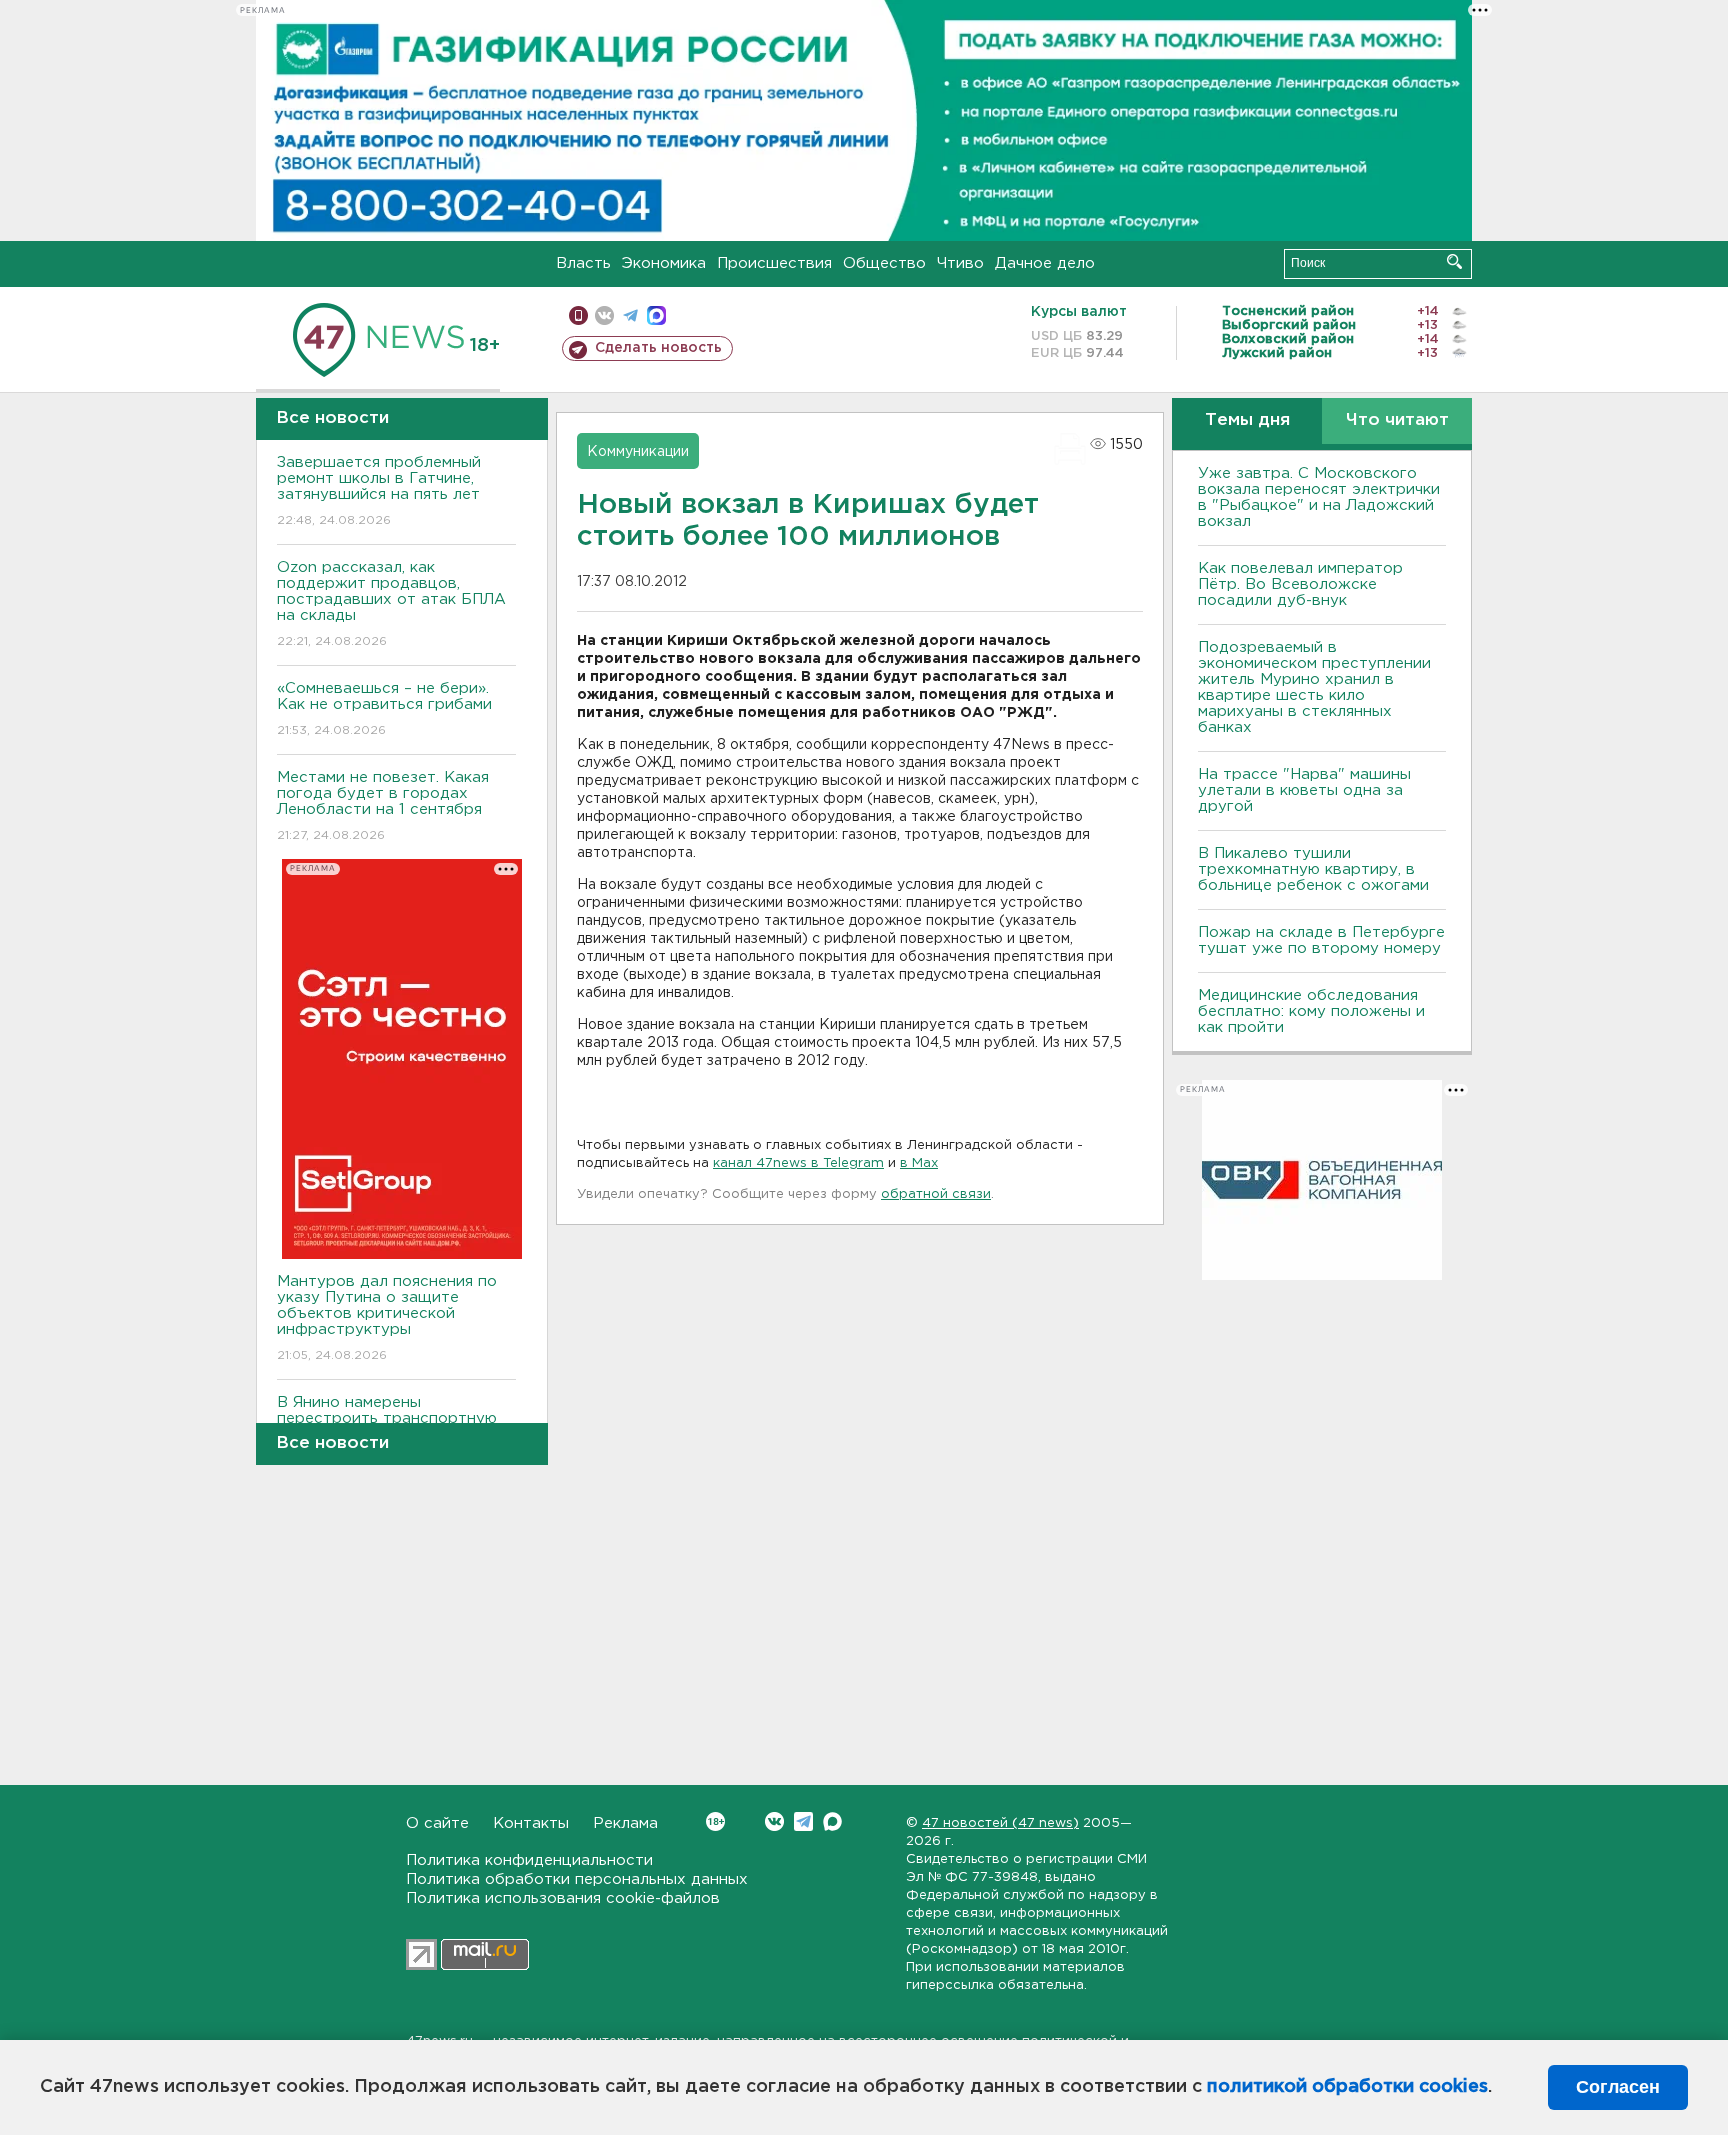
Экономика (664, 263)
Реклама (625, 1823)
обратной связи (936, 1194)
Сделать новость (658, 348)
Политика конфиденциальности (529, 1860)
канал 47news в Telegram (798, 1163)
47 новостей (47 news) (1000, 1823)
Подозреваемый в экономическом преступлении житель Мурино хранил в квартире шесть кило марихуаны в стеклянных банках (1314, 687)
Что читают (1397, 420)
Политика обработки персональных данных (577, 1879)
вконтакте (604, 315)
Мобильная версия (578, 315)
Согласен (1618, 2087)
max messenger (656, 315)
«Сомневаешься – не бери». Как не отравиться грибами (384, 709)
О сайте (437, 1823)
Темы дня (1247, 420)
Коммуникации (638, 452)
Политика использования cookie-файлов (563, 1898)
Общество (884, 263)
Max (832, 1821)
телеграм (630, 315)
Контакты (531, 1823)
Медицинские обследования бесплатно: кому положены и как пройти (1311, 1011)
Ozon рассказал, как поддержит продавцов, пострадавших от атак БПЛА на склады (391, 604)
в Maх (919, 1163)
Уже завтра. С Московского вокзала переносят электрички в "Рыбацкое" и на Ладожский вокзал (1319, 497)
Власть (583, 263)
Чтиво (960, 263)
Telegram (803, 1821)
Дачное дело (1045, 263)
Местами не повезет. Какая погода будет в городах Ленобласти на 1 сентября (383, 806)
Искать (1454, 261)
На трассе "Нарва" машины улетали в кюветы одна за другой (1304, 790)
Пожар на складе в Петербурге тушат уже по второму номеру (1321, 940)
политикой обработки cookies (1347, 2087)
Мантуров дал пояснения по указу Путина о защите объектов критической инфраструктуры (387, 1318)
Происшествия (774, 263)
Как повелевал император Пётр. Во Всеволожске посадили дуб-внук (1300, 584)
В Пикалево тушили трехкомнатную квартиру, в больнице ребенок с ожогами (1313, 869)
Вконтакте (774, 1821)
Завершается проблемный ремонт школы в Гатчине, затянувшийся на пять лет (379, 491)
